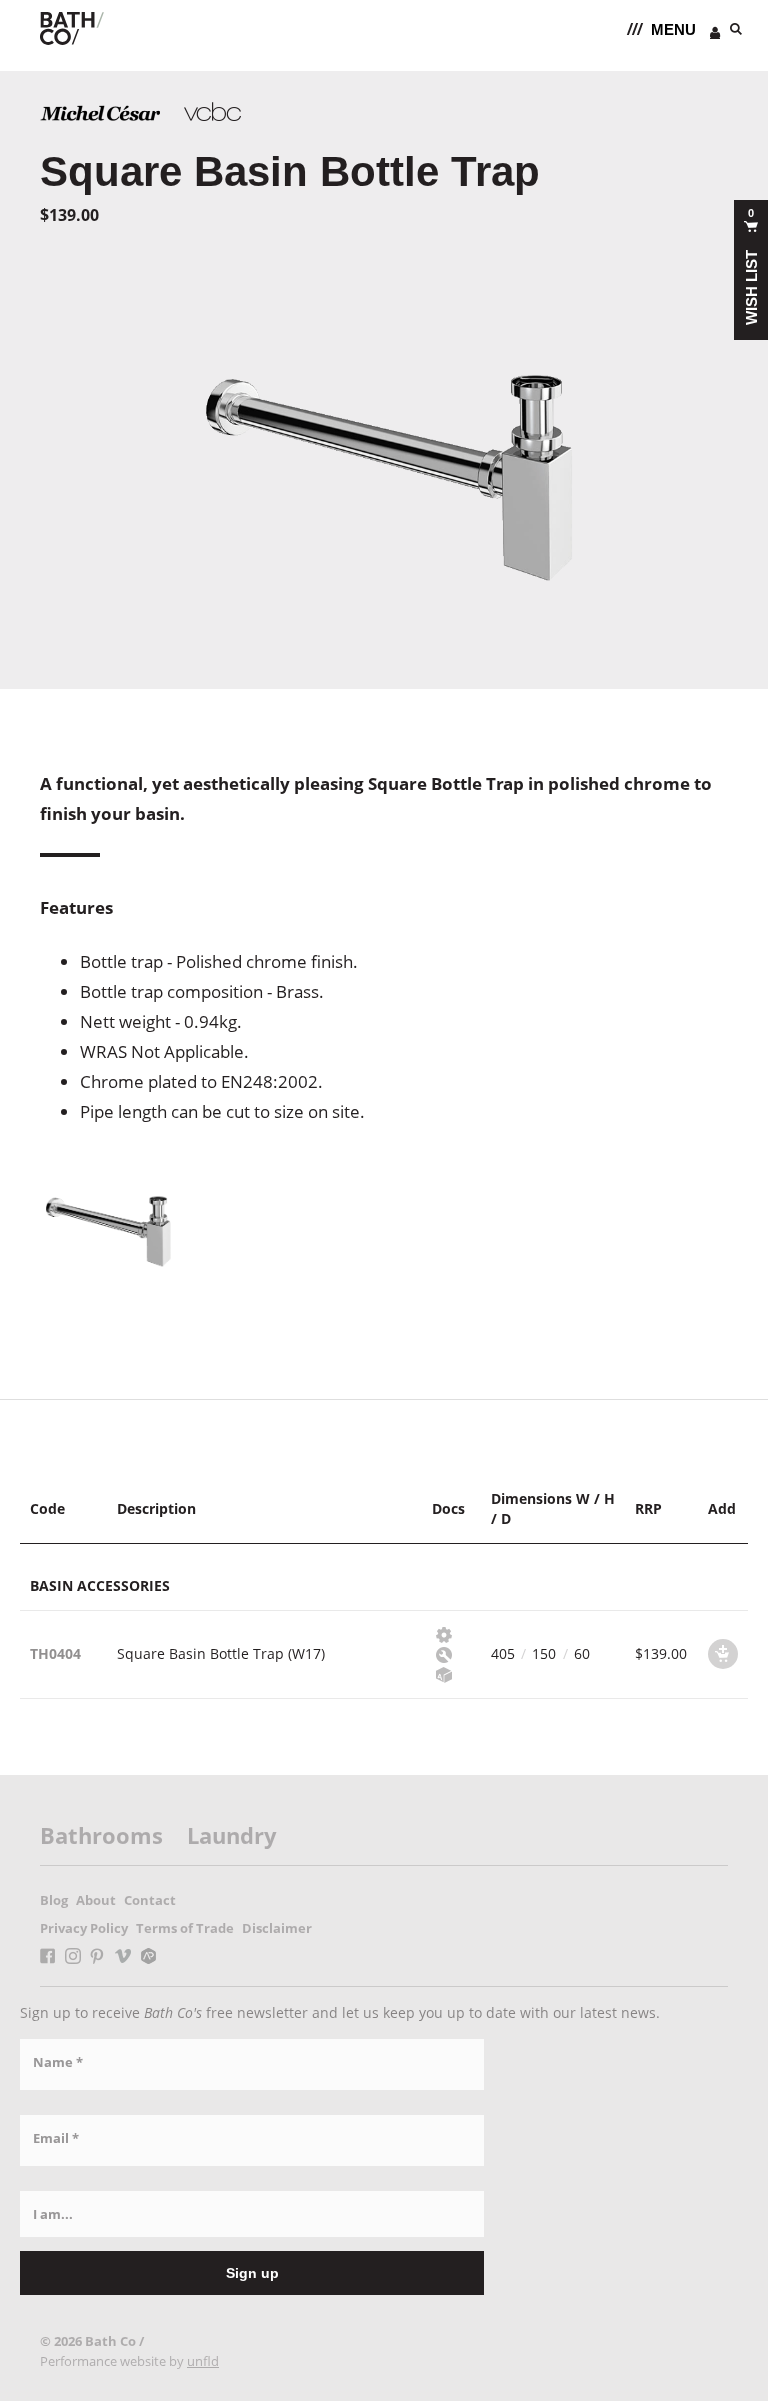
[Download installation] (441, 1653)
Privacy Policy (84, 1928)
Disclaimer (277, 1928)
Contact (150, 1900)
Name (58, 2062)
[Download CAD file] (441, 1673)
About (96, 1900)
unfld (203, 2361)
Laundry (232, 1835)
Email (56, 2138)
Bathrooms (101, 1835)
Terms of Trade (185, 1928)
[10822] (723, 1654)
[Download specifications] (441, 1633)
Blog (54, 1900)
